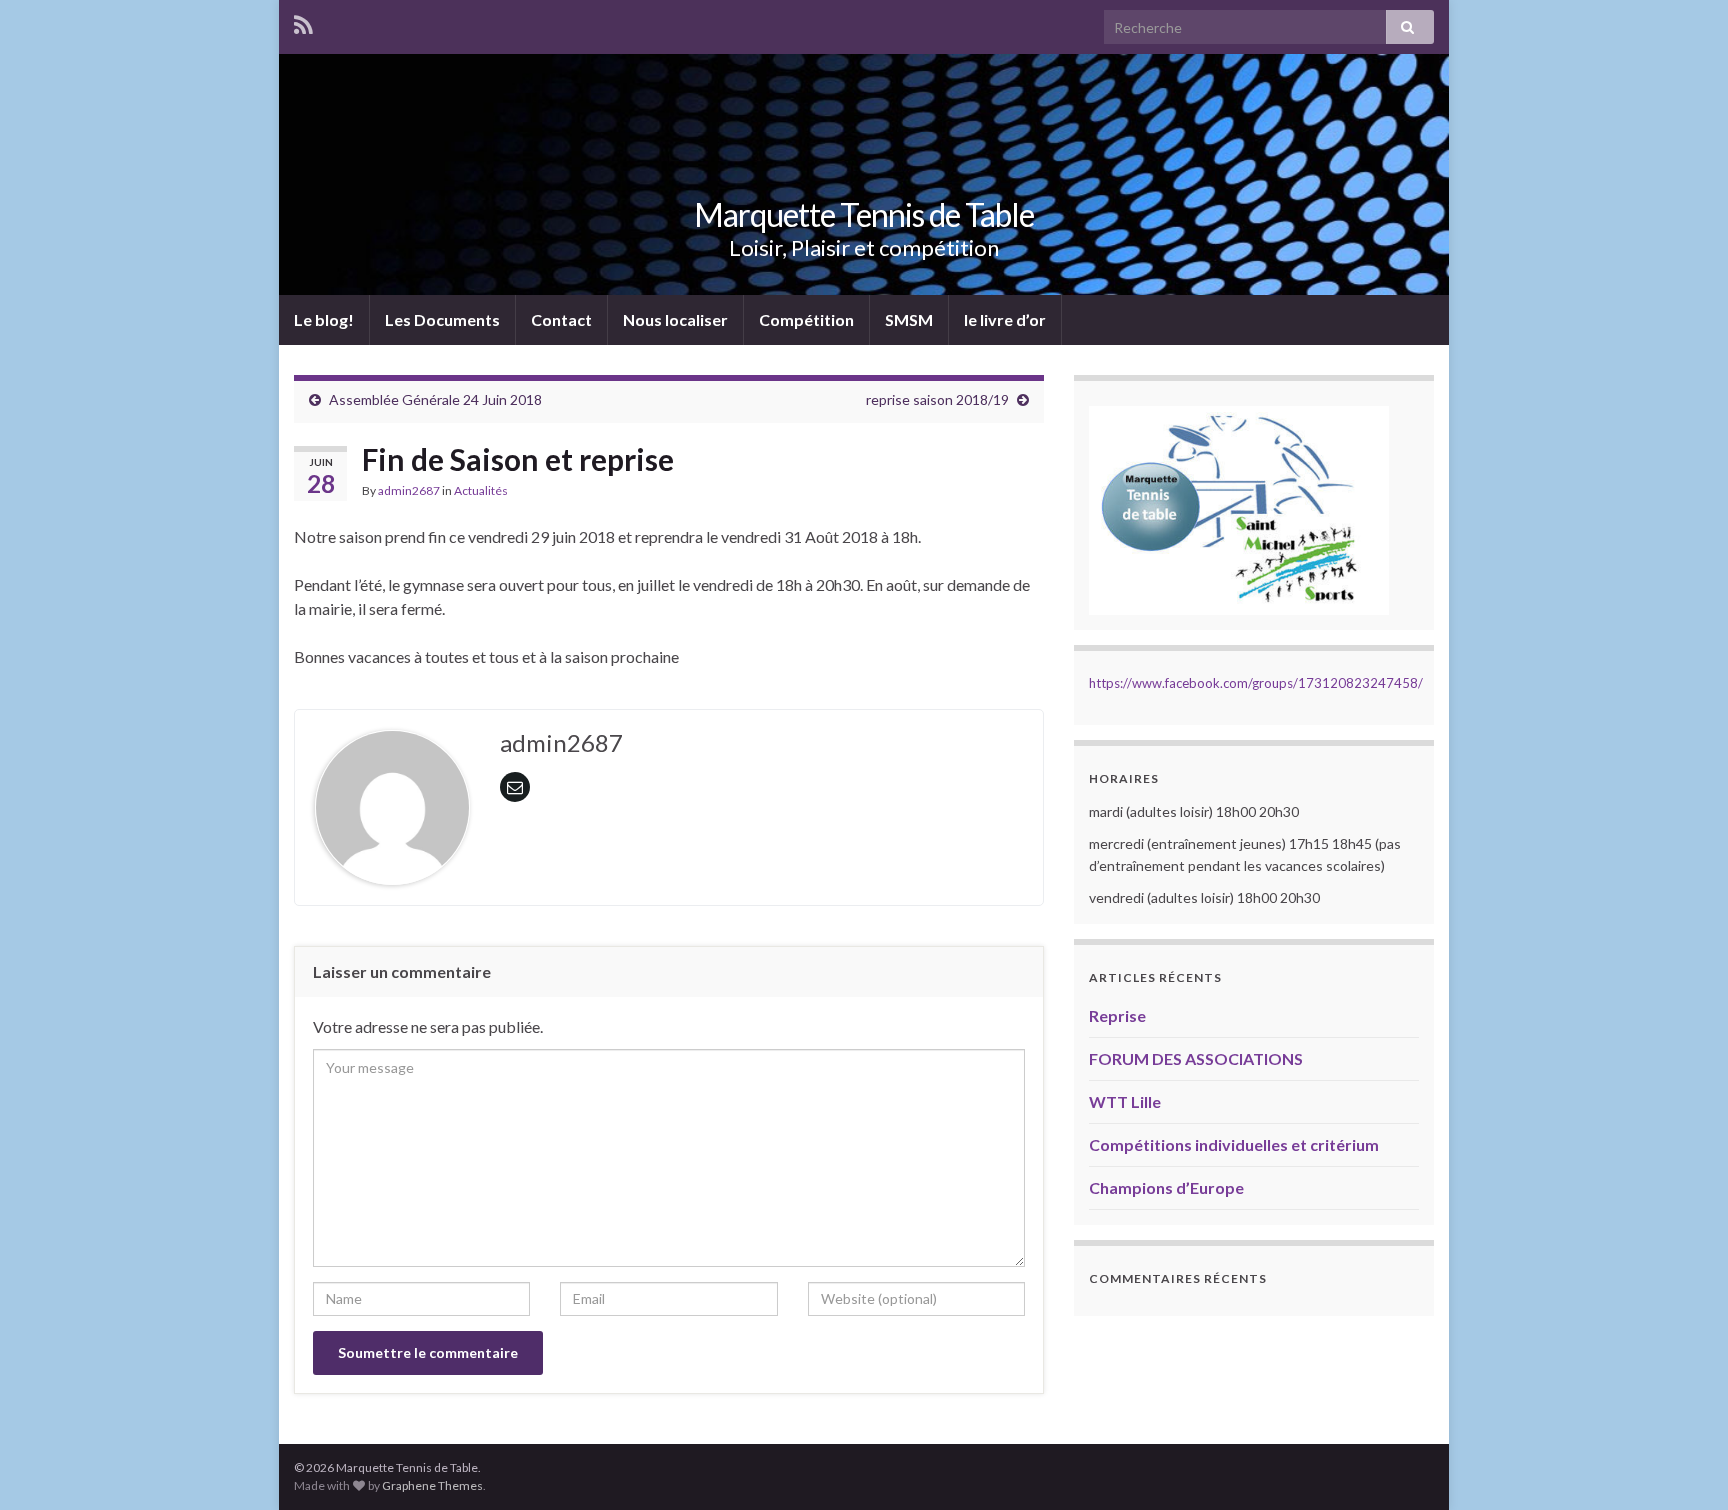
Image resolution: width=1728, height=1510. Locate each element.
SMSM (909, 319)
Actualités (481, 490)
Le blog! (324, 319)
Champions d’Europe (1166, 1187)
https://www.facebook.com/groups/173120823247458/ (1256, 683)
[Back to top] (1683, 1465)
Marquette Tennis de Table (864, 214)
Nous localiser (675, 319)
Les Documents (442, 319)
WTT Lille (1125, 1101)
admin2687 (409, 490)
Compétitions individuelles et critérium (1234, 1144)
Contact (561, 319)
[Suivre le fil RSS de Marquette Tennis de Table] (303, 21)
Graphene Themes (432, 1485)
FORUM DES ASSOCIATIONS (1196, 1058)
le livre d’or (1005, 319)
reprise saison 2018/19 (937, 399)
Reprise (1117, 1015)
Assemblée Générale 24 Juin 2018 (435, 399)
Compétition (806, 319)
